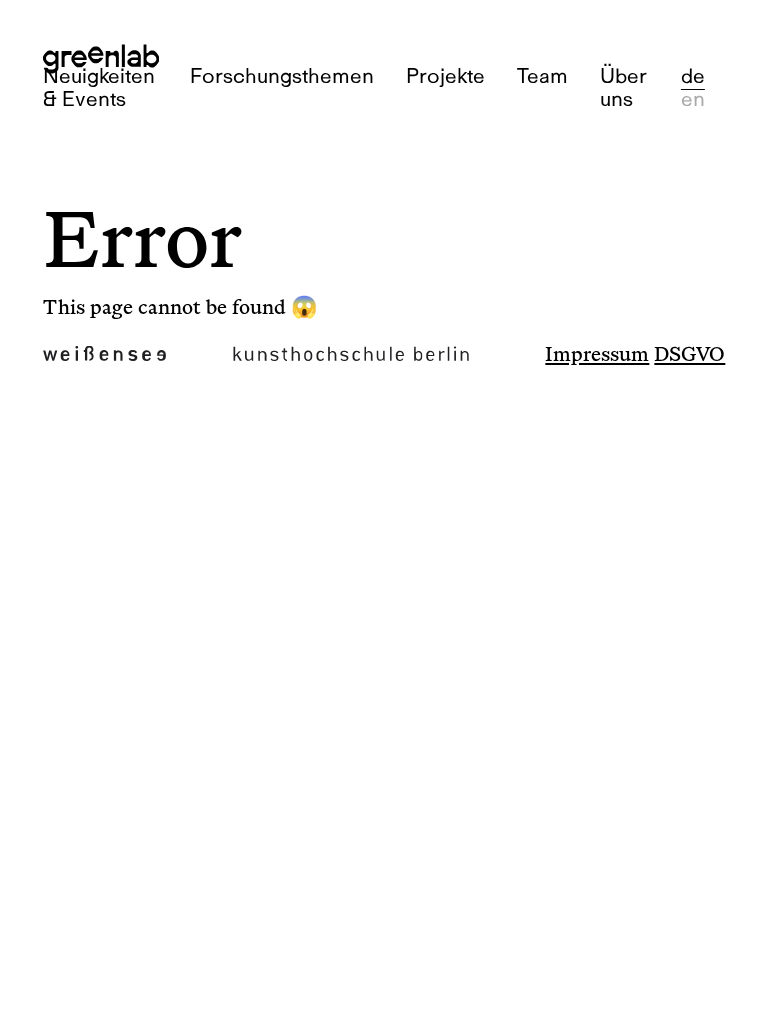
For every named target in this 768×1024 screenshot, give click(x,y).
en (693, 98)
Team (542, 75)
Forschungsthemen (282, 75)
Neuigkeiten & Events (99, 87)
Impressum (597, 355)
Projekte (445, 75)
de (693, 75)
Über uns (623, 87)
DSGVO (689, 355)
